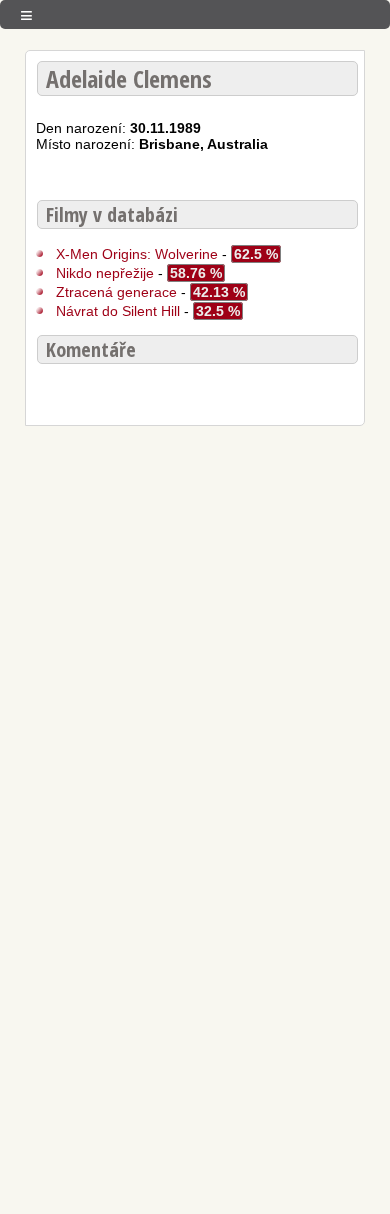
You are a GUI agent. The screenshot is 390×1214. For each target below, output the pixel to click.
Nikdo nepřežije (105, 273)
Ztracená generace (116, 292)
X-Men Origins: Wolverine (139, 254)
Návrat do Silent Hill (120, 311)
